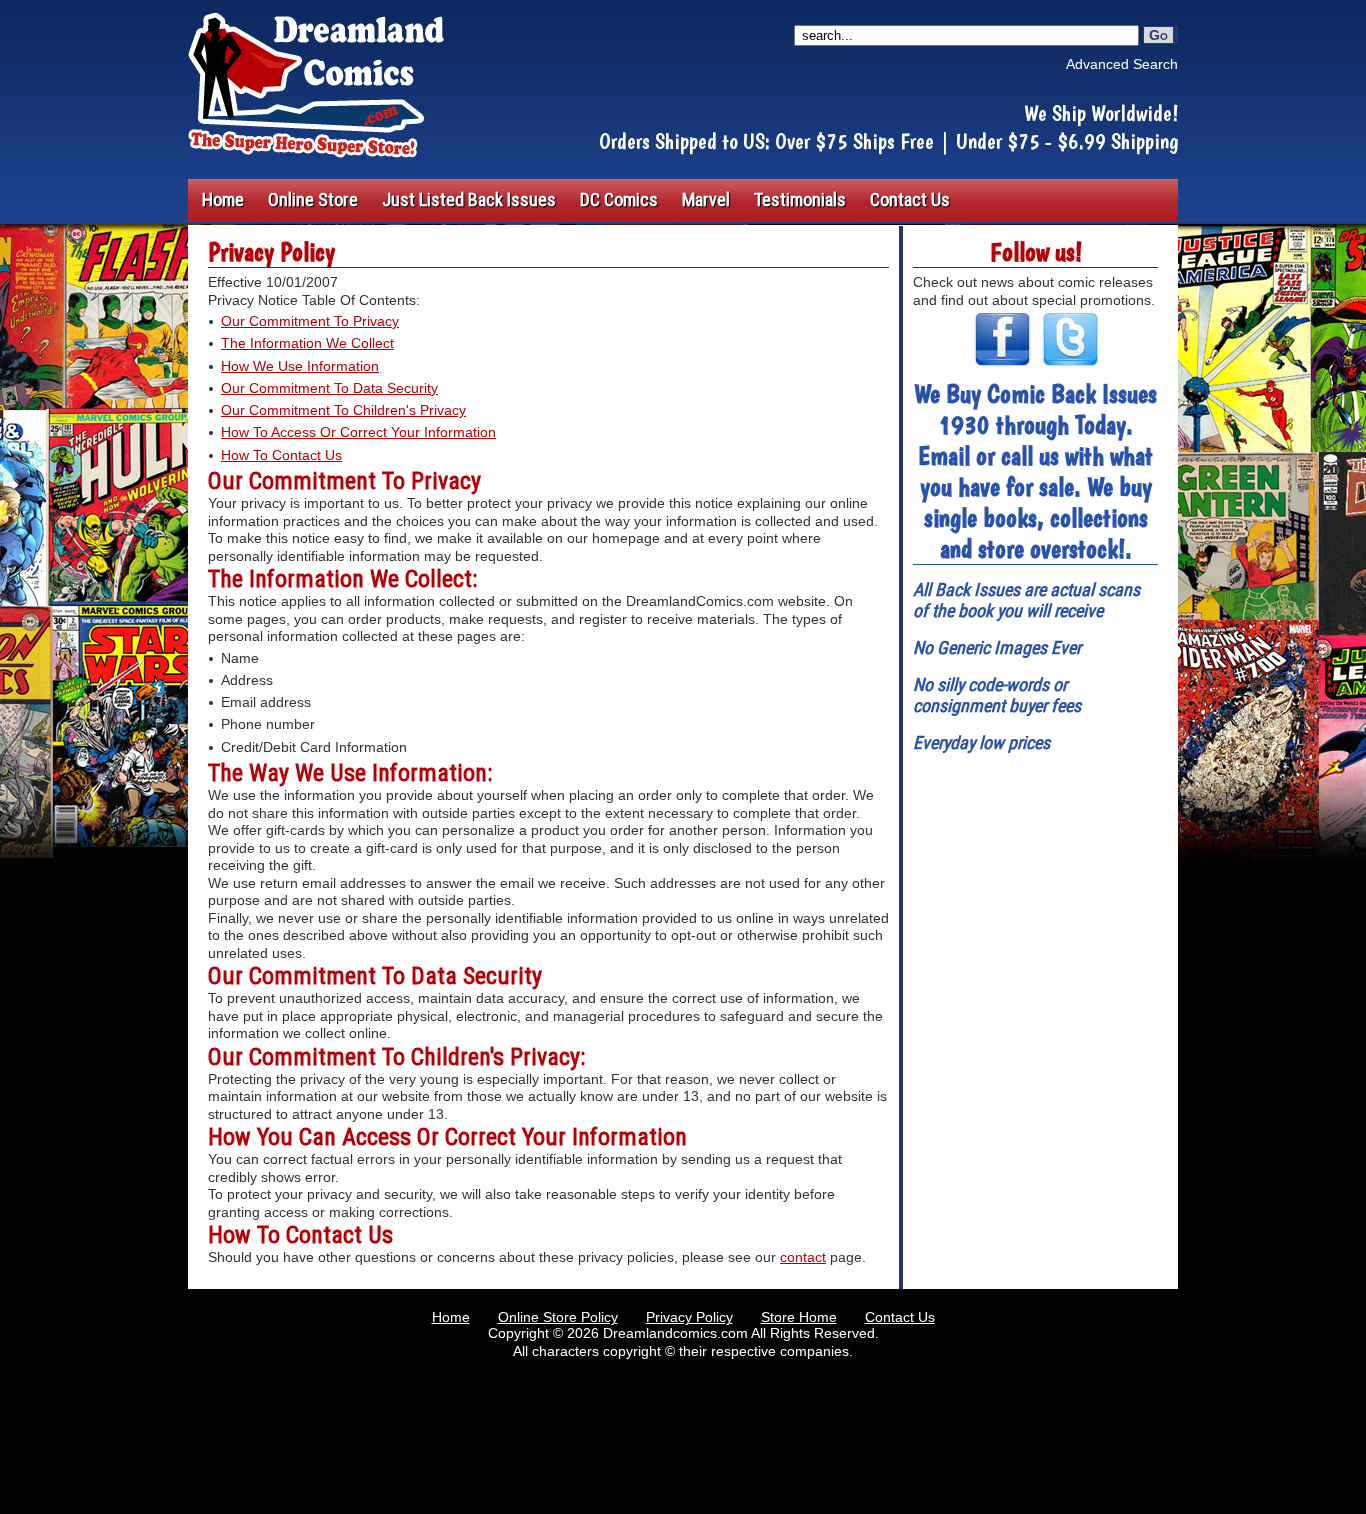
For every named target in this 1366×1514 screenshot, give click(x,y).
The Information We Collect (307, 343)
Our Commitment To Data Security (329, 388)
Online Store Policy (558, 1317)
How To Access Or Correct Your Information (358, 432)
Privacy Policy (689, 1317)
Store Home (799, 1317)
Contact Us (900, 1317)
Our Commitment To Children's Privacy (343, 410)
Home (451, 1317)
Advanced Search (1122, 64)
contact (803, 1257)
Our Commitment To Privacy (310, 321)
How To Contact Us (281, 455)
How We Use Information (300, 366)
